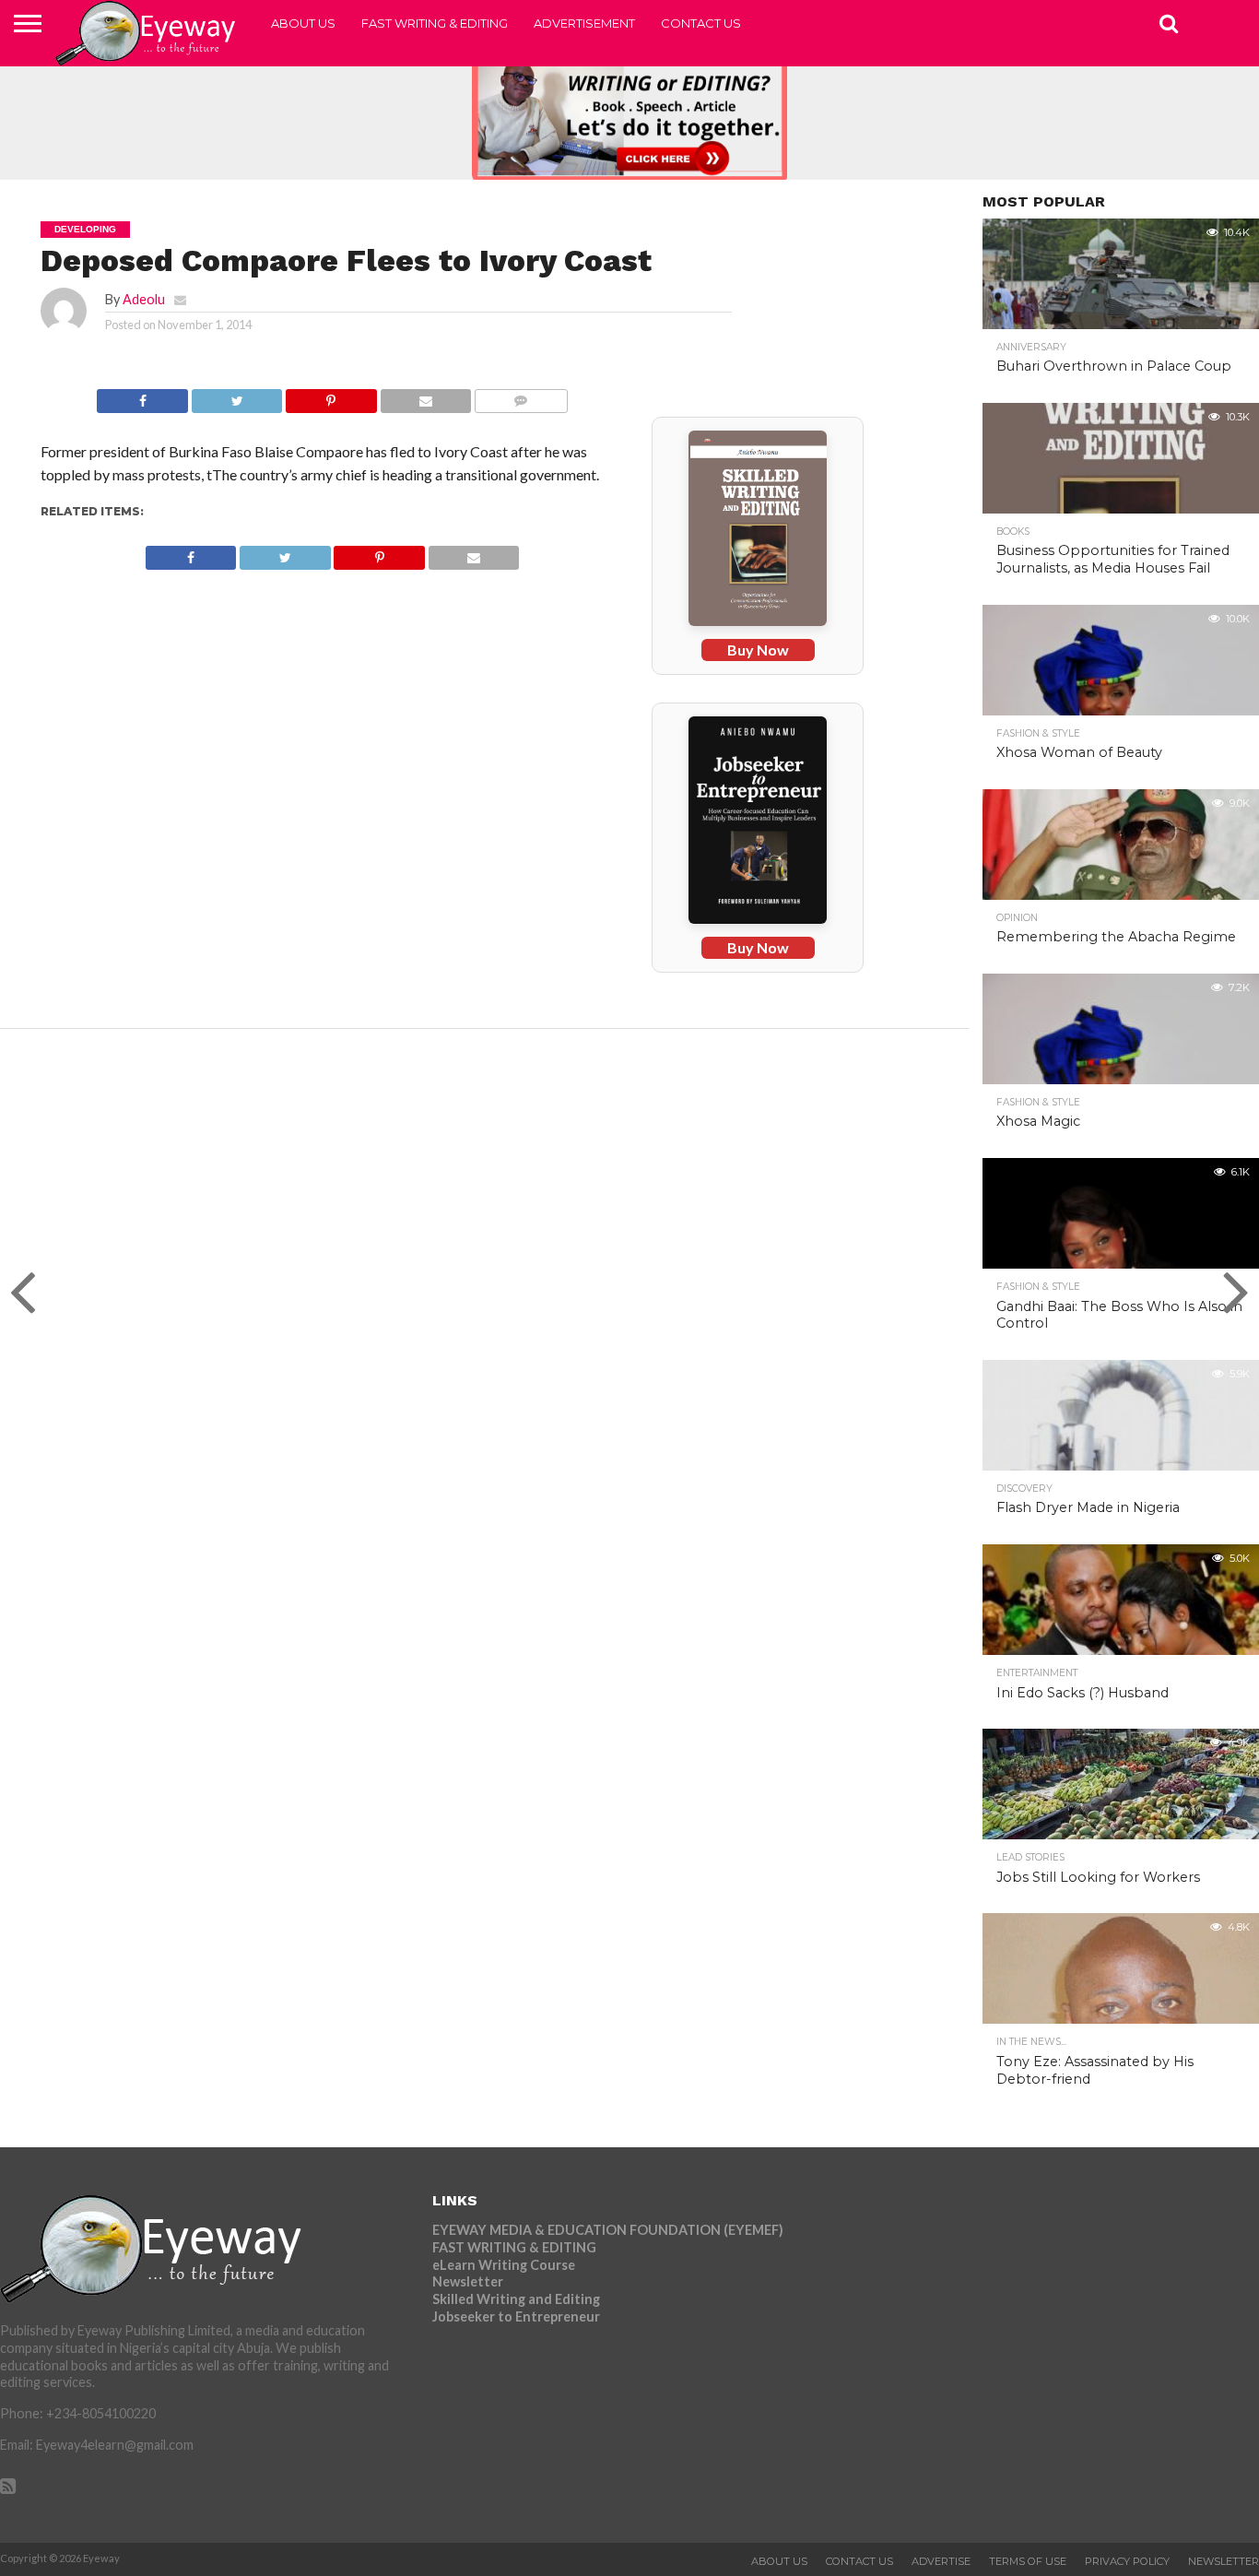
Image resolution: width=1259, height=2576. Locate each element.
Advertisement (584, 23)
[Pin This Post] (330, 396)
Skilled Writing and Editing (516, 2299)
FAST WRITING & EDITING (435, 23)
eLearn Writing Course (504, 2265)
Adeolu (144, 299)
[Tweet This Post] (236, 396)
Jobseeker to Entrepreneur (516, 2316)
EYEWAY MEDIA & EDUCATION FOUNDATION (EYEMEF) (608, 2230)
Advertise (941, 2561)
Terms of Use (1028, 2561)
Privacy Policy (1127, 2561)
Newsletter (468, 2281)
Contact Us (701, 23)
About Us (303, 23)
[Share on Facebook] (142, 396)
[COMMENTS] (520, 396)
